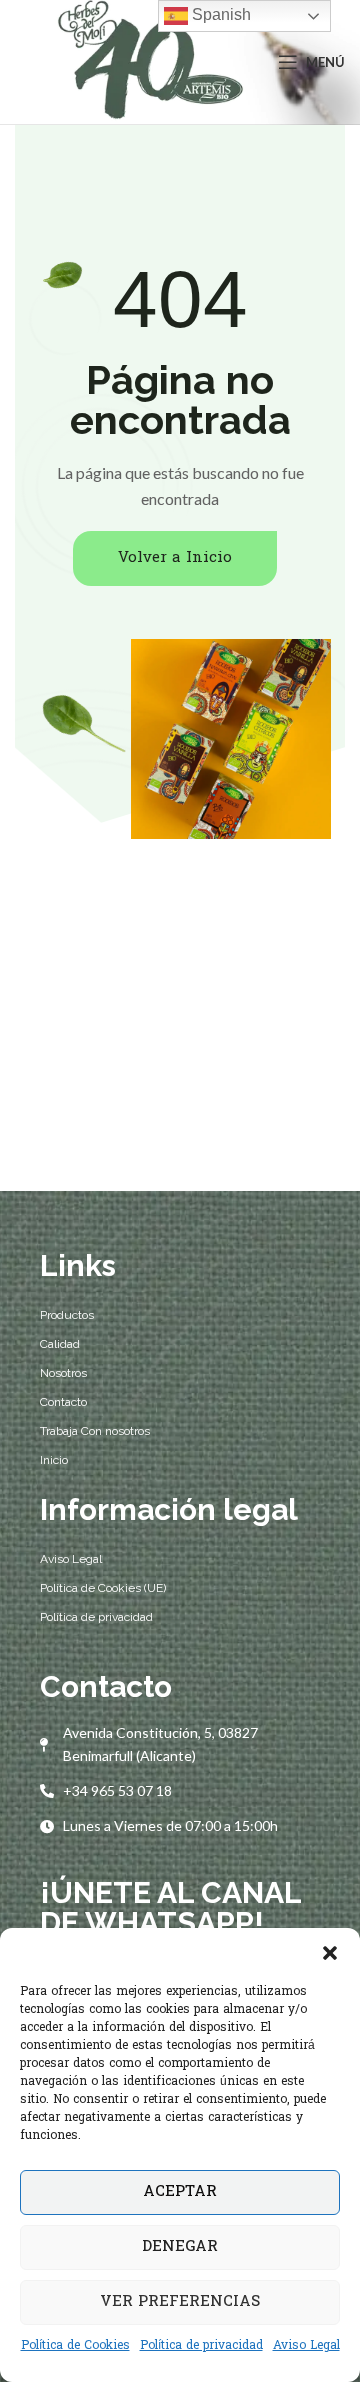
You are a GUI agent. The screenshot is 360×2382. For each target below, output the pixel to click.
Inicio (54, 1460)
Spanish (219, 14)
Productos (67, 1315)
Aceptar (180, 2192)
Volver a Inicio (175, 558)
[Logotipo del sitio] (147, 62)
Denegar (180, 2247)
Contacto (63, 1402)
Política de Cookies (75, 2346)
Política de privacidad (201, 2346)
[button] (330, 1953)
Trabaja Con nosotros (95, 1431)
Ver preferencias (180, 2302)
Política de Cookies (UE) (103, 1588)
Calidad (60, 1344)
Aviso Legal (306, 2346)
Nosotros (63, 1373)
